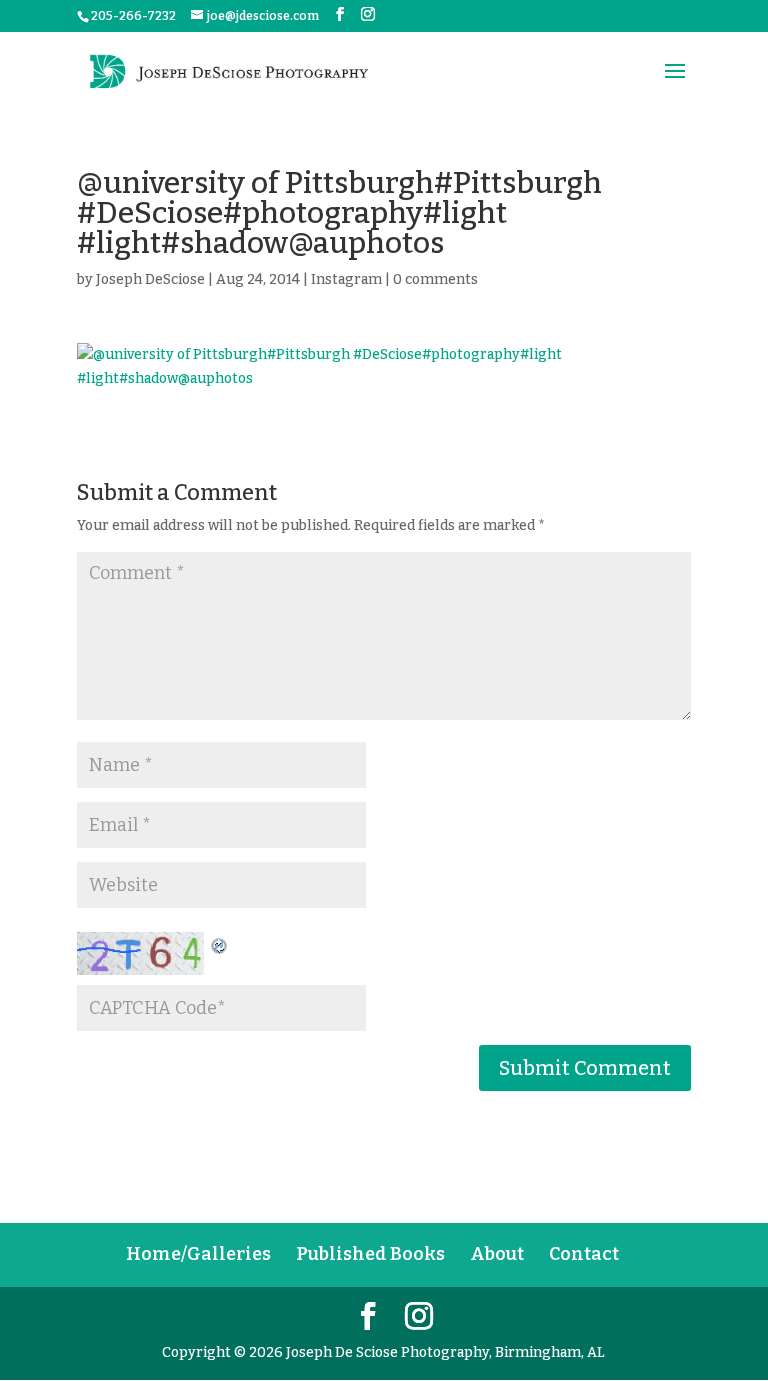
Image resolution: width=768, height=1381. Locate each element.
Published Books (370, 1254)
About (497, 1254)
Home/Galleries (198, 1254)
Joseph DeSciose (150, 279)
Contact (584, 1254)
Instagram (346, 279)
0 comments (435, 279)
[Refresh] (220, 943)
